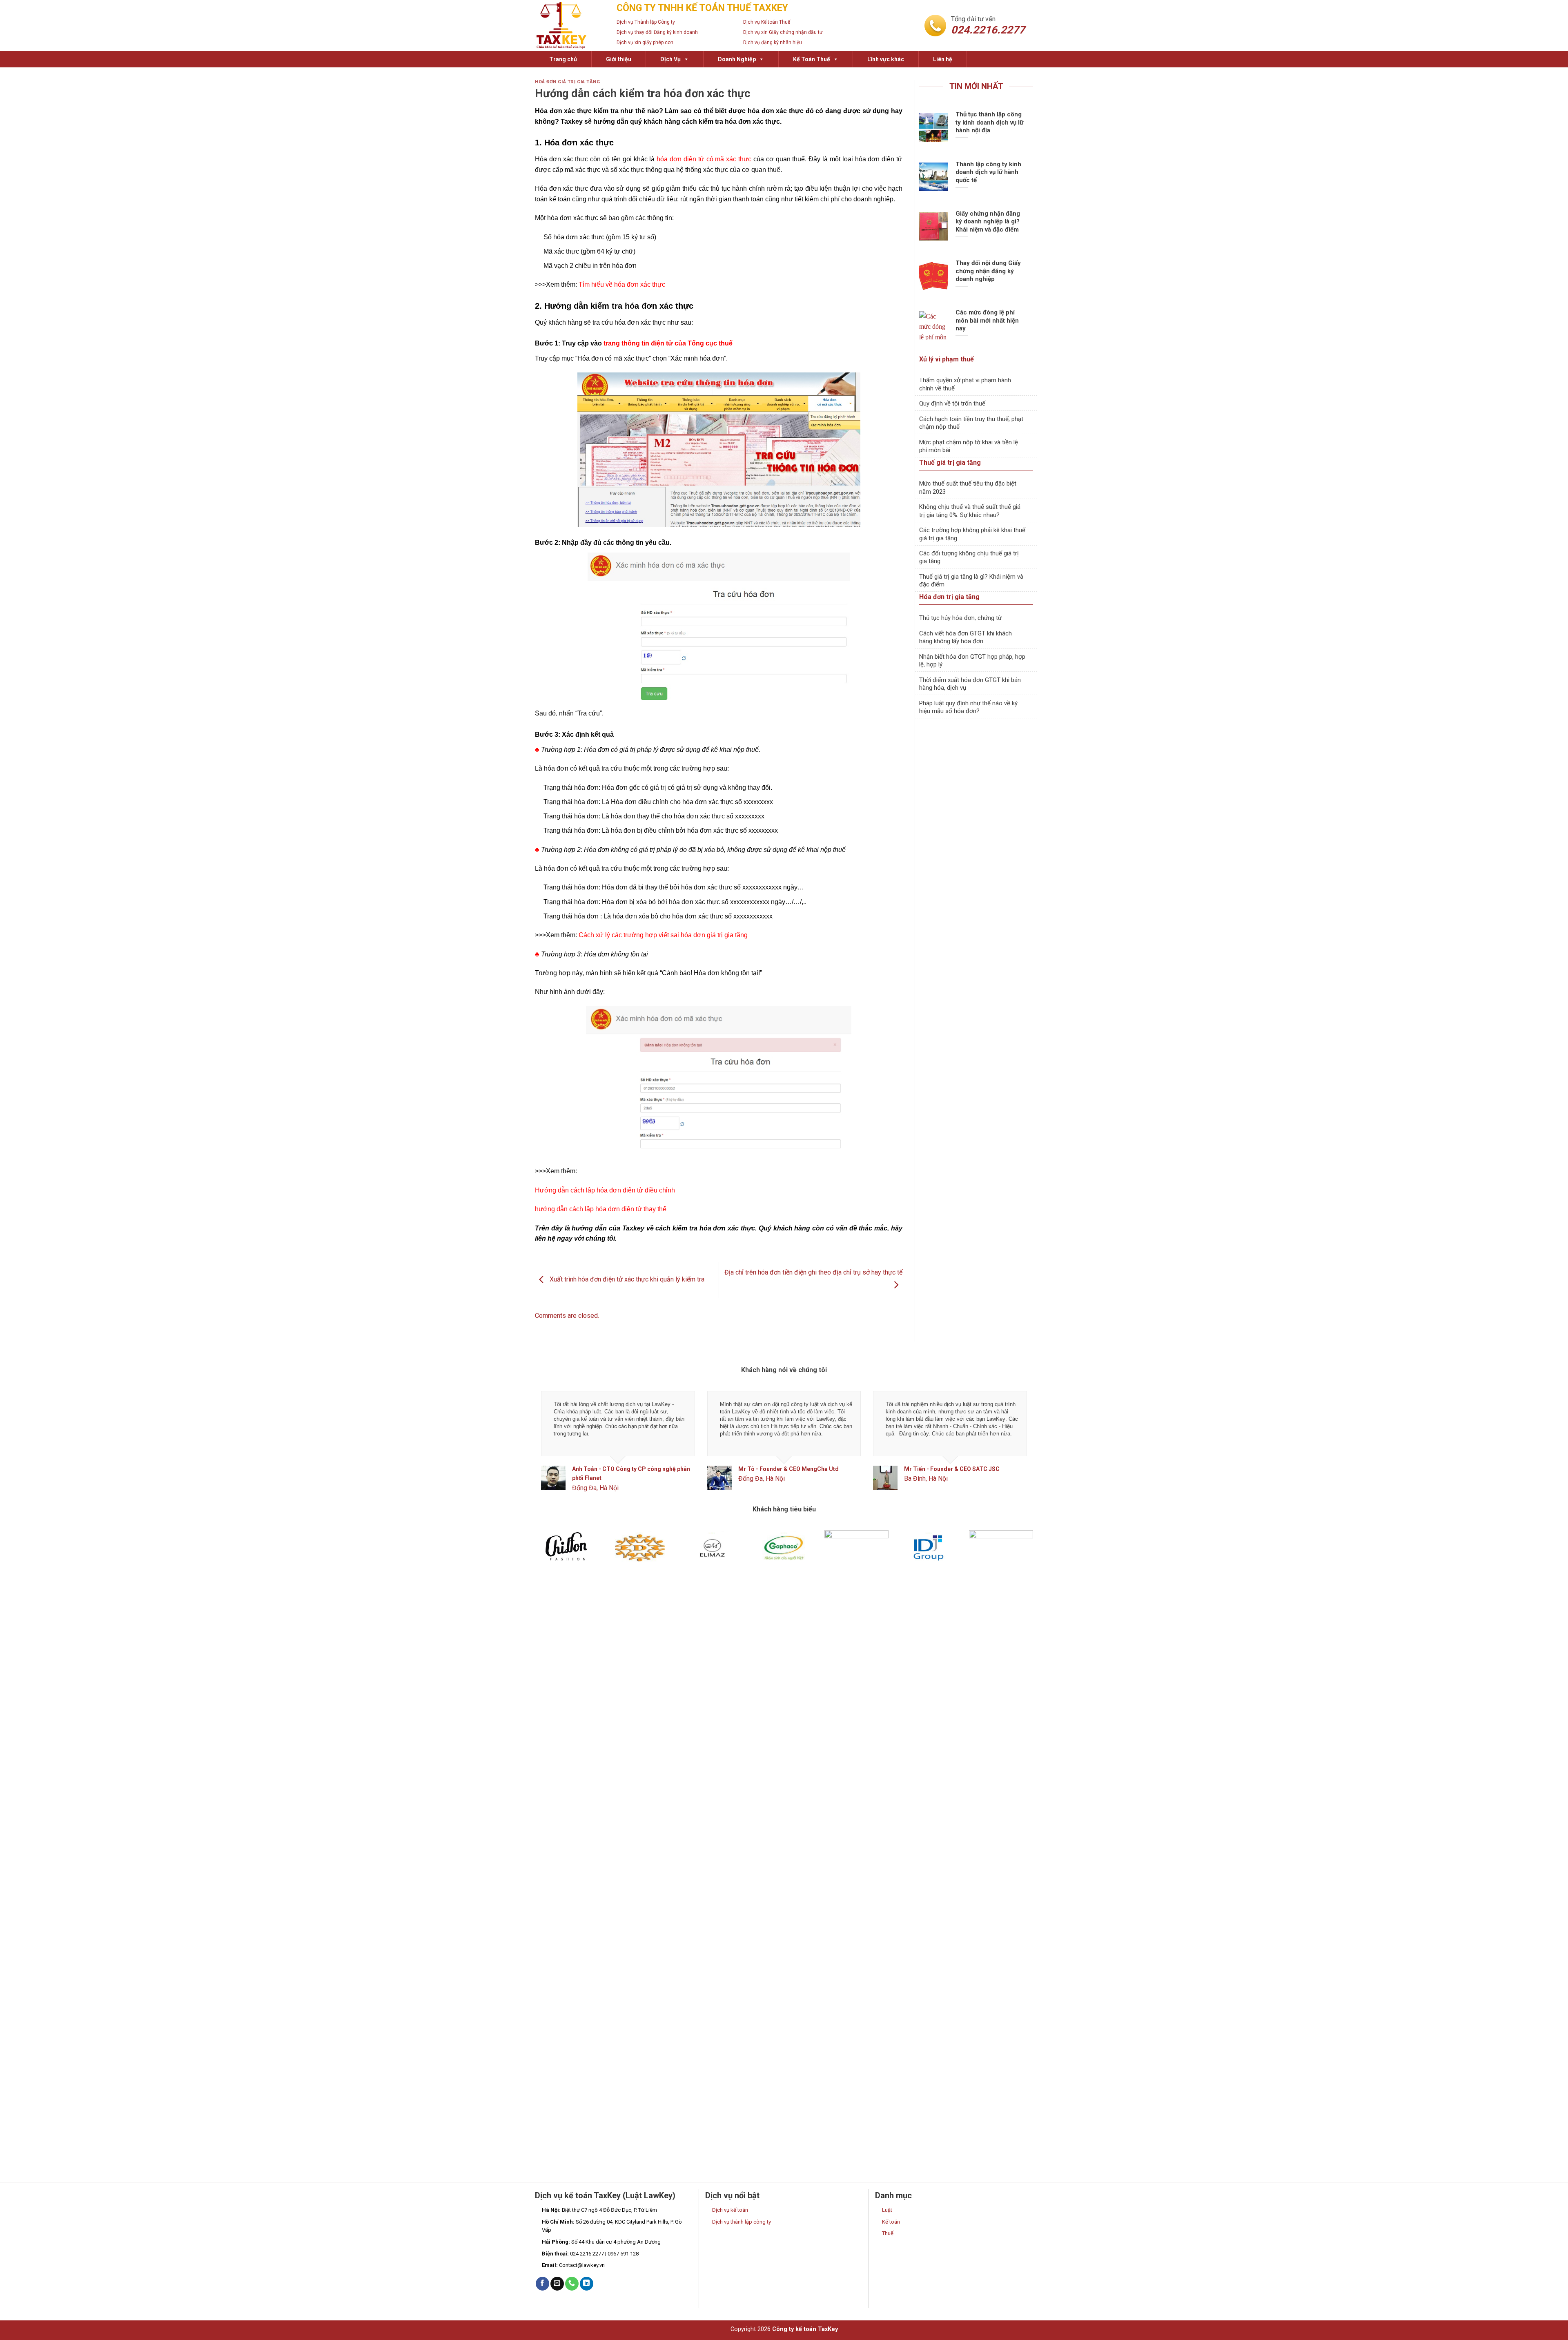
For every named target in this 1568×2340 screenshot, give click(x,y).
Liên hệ (943, 59)
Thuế (888, 2230)
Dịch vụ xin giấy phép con (645, 42)
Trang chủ (563, 59)
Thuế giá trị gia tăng (950, 462)
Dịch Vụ (670, 59)
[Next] (1013, 1447)
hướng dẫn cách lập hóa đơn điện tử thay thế (601, 1209)
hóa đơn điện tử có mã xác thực (704, 159)
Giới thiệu (619, 59)
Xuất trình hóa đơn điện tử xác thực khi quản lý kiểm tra (626, 1280)
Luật (887, 2207)
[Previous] (555, 1447)
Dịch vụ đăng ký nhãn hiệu (773, 42)
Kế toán (891, 2219)
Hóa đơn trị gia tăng (949, 597)
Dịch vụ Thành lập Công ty (646, 22)
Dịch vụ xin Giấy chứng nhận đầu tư (783, 32)
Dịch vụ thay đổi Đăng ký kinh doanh (657, 32)
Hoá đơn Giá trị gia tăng (567, 82)
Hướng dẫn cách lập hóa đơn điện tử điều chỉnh (605, 1190)
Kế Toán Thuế (812, 59)
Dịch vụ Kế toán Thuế (767, 22)
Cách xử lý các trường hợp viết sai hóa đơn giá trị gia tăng (663, 935)
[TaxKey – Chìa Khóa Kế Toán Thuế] (570, 26)
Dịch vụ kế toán (730, 2207)
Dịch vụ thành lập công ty (742, 2219)
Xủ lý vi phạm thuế (947, 359)
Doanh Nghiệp (737, 59)
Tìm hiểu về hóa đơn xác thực (622, 284)
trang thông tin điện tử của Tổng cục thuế (668, 343)
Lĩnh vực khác (886, 59)
